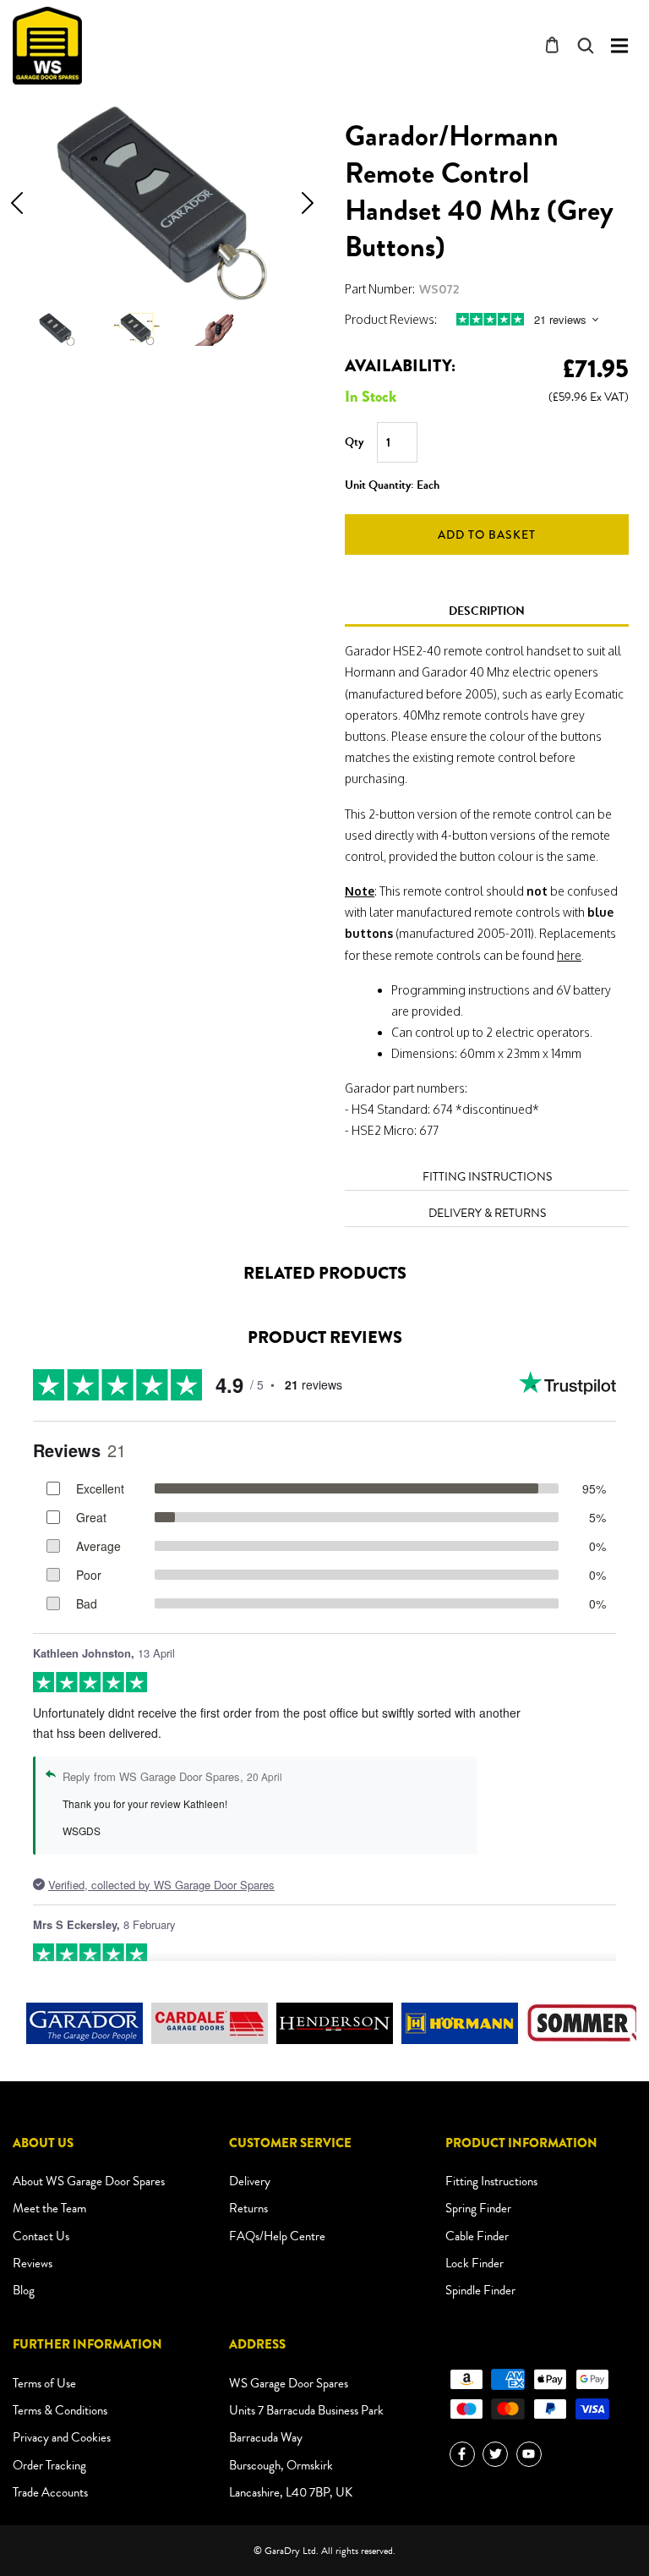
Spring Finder (478, 2208)
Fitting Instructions (491, 2181)
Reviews (33, 2263)
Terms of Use (44, 2383)
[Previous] (17, 203)
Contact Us (41, 2236)
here (569, 955)
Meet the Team (49, 2208)
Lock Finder (474, 2263)
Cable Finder (477, 2236)
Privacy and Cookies (62, 2437)
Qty (354, 442)
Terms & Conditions (60, 2410)
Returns (248, 2208)
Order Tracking (49, 2465)
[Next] (308, 203)
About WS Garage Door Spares (89, 2181)
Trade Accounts (50, 2492)
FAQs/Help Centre (277, 2236)
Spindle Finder (480, 2290)
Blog (24, 2290)
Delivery (250, 2181)
